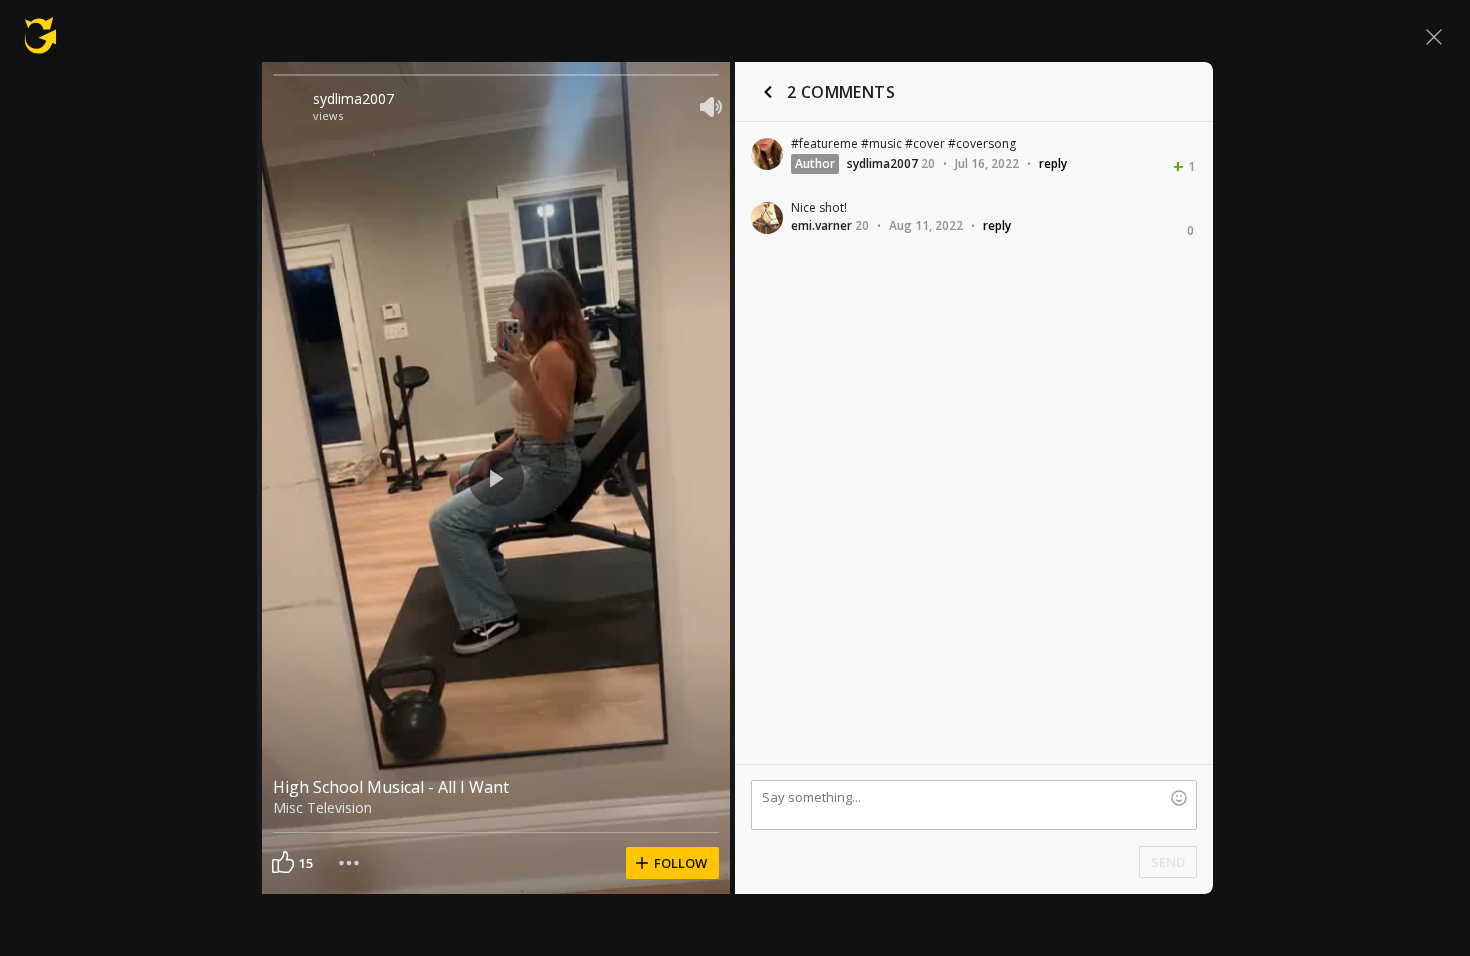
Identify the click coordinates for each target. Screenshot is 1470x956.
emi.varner (821, 225)
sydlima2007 (353, 98)
